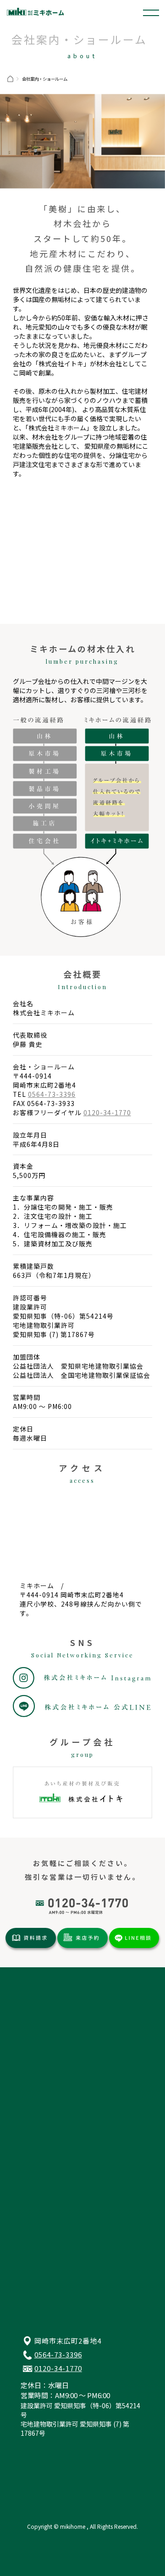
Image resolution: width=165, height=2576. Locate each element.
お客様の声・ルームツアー (43, 2079)
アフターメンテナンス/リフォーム (72, 2145)
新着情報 (33, 2063)
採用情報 (33, 2182)
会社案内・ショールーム (57, 2158)
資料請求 (33, 2195)
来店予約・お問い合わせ (57, 2207)
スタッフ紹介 (40, 2170)
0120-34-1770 (107, 1112)
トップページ (40, 2001)
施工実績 (33, 2038)
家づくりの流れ (43, 2133)
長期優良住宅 (40, 2096)
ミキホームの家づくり (54, 2120)
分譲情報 (33, 2026)
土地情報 (33, 2013)
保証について (40, 2108)
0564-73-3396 (52, 1094)
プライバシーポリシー (54, 2219)
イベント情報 (40, 2050)
